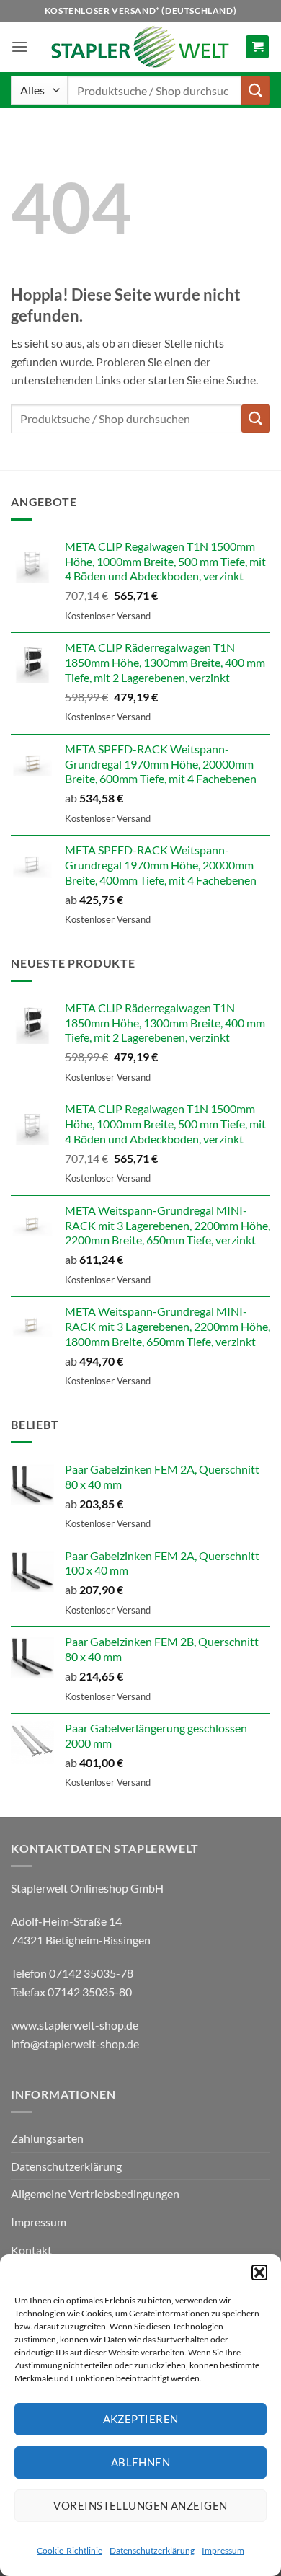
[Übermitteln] (256, 90)
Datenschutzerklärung (152, 2550)
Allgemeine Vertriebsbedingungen (95, 2194)
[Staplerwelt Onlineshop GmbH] (140, 47)
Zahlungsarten (47, 2138)
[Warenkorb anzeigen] (257, 47)
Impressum (223, 2550)
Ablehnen (141, 2462)
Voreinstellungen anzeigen (140, 2505)
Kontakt (31, 2250)
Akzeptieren (141, 2419)
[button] (259, 2272)
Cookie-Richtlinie (70, 2550)
